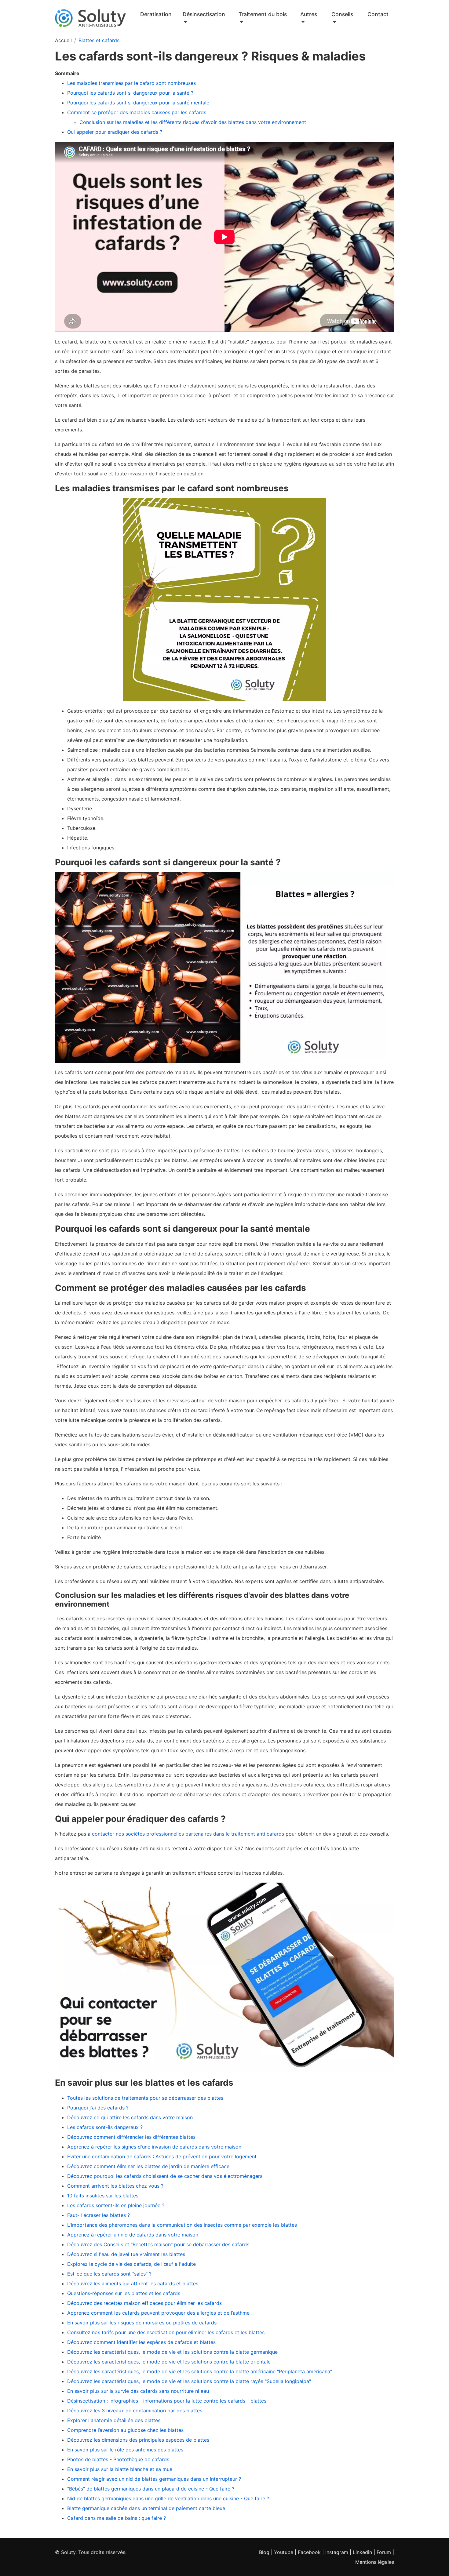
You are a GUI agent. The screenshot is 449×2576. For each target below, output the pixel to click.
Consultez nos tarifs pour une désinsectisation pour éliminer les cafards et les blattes (166, 2332)
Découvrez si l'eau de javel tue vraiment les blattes (126, 2254)
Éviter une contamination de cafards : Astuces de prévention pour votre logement (162, 2156)
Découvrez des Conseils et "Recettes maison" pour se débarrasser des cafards (158, 2244)
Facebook (309, 2552)
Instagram (337, 2552)
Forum (384, 2552)
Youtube (284, 2552)
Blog (264, 2552)
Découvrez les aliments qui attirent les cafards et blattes (133, 2284)
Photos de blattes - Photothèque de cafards (118, 2459)
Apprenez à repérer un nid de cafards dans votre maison (133, 2235)
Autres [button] (309, 14)
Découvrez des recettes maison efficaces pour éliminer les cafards (144, 2303)
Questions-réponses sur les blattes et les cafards (124, 2293)
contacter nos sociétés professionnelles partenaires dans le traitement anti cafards (188, 1834)
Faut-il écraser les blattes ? (99, 2215)
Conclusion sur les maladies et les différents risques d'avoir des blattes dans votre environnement (193, 122)
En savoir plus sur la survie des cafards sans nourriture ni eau (138, 2391)
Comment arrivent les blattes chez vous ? (115, 2186)
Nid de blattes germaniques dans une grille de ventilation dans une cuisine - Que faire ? (168, 2498)
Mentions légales (375, 2562)
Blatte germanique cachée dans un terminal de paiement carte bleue (146, 2508)
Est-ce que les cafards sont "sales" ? (109, 2274)
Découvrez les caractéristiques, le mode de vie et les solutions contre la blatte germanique (172, 2352)
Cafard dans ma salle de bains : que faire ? (117, 2518)
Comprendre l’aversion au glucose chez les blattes (125, 2430)
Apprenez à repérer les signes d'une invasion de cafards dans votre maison (154, 2147)
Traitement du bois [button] (263, 14)
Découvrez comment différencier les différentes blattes (131, 2137)
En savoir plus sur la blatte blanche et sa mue (120, 2469)
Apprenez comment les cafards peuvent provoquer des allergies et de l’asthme (158, 2313)
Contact (378, 14)
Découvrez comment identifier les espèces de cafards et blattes (141, 2342)
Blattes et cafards (99, 40)
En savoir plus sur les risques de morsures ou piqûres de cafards (142, 2323)
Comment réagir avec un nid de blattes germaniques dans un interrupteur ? (154, 2479)
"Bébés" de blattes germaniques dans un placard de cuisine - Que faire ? (151, 2489)
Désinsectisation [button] (204, 14)
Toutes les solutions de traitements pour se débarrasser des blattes (145, 2098)
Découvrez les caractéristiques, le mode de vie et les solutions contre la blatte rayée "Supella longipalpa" (189, 2381)
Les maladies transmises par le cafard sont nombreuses (131, 83)
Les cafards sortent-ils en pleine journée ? (116, 2205)
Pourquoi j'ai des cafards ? (98, 2108)
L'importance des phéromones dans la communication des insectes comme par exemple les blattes (182, 2225)
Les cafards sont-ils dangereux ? (105, 2127)
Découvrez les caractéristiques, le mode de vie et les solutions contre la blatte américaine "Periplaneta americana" (200, 2371)
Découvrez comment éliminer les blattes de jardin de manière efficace (148, 2166)
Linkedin (362, 2552)
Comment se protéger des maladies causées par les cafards (137, 112)
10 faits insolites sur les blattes (103, 2196)
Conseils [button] (342, 14)
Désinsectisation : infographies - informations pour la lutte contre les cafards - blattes (167, 2401)
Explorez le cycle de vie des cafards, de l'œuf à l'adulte (131, 2264)
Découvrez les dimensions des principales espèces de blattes (138, 2440)
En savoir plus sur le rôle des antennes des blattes (125, 2450)
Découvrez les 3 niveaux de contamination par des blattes (135, 2411)
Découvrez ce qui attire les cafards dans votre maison (130, 2117)
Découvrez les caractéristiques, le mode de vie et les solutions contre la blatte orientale (169, 2362)
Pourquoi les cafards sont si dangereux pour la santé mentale (139, 103)
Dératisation (156, 14)
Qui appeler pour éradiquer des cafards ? (115, 132)
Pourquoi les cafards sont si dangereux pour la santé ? (130, 93)
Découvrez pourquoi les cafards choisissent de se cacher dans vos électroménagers (165, 2176)
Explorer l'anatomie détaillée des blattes (114, 2420)
